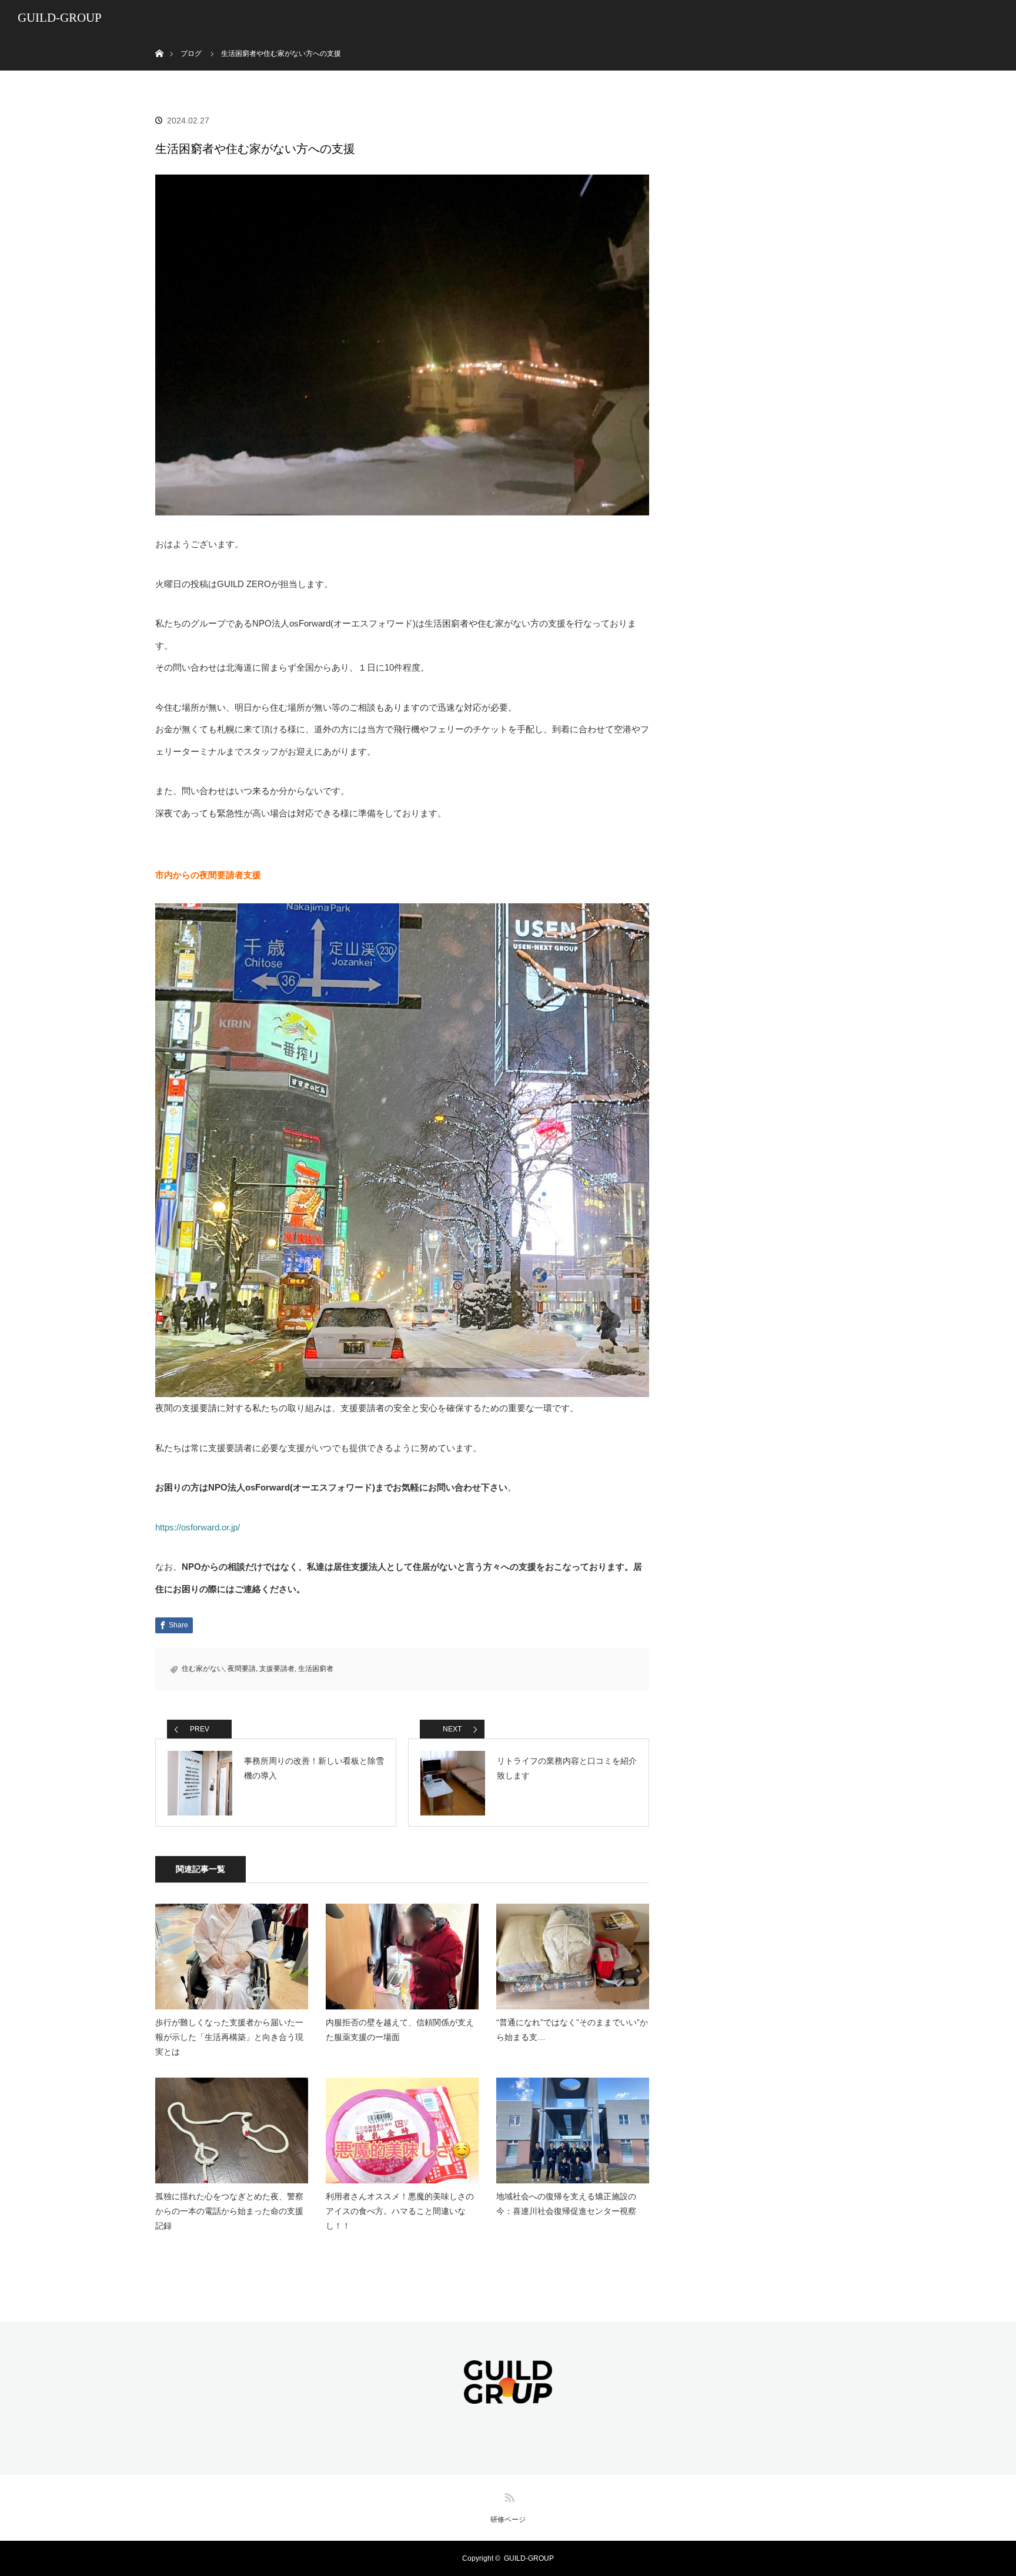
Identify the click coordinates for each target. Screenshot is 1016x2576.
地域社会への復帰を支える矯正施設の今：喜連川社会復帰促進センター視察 (566, 2204)
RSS (508, 2495)
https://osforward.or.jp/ (198, 1527)
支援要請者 (277, 1669)
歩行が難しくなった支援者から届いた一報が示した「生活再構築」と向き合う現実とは (229, 2037)
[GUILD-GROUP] (508, 2396)
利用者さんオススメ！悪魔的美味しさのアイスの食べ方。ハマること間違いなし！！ (400, 2211)
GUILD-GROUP (60, 18)
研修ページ (508, 2520)
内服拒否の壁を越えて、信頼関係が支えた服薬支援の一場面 (400, 2030)
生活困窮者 (316, 1669)
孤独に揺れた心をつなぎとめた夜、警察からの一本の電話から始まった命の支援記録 (229, 2211)
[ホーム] (159, 40)
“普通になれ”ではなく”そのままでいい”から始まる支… (572, 2030)
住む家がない (203, 1669)
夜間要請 (242, 1669)
